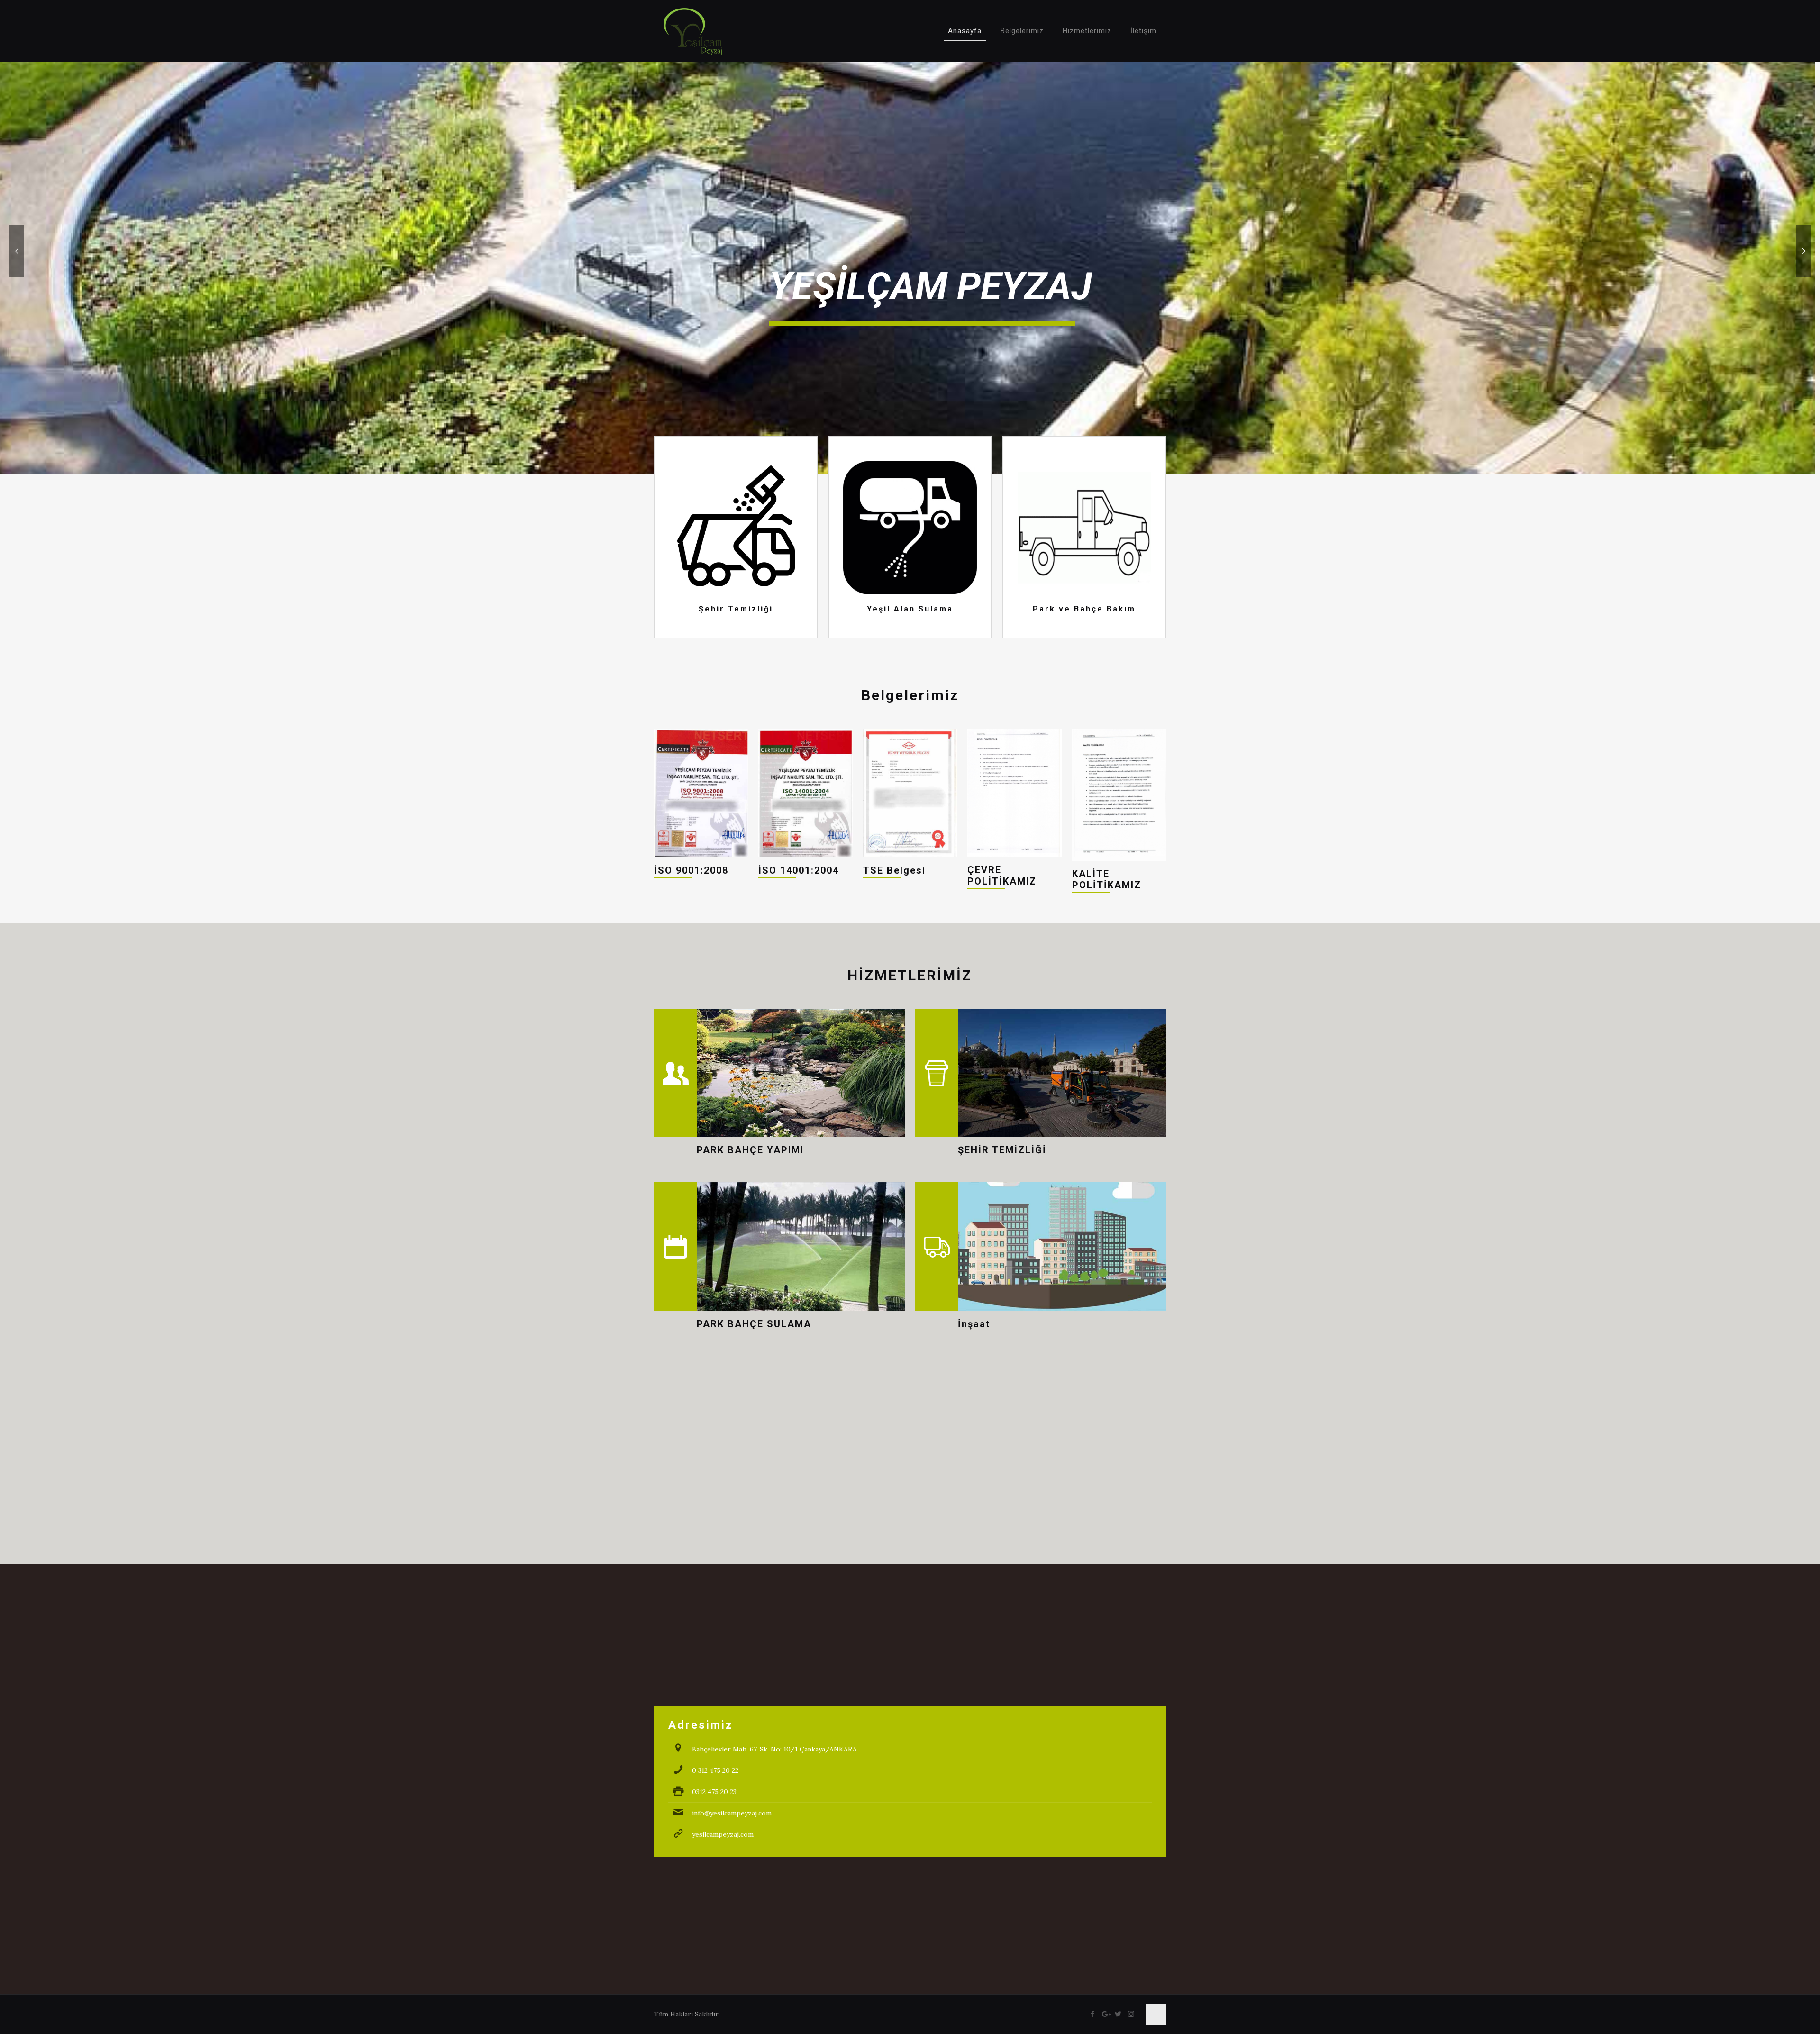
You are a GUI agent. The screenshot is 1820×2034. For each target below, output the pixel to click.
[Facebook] (1093, 2014)
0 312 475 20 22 (715, 1770)
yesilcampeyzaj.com (723, 1834)
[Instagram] (1131, 2014)
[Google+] (1106, 2014)
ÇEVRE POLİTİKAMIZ (1002, 876)
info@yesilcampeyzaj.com (732, 1813)
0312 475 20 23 (714, 1792)
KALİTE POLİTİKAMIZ (1107, 879)
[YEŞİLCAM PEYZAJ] (693, 31)
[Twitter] (1118, 2014)
